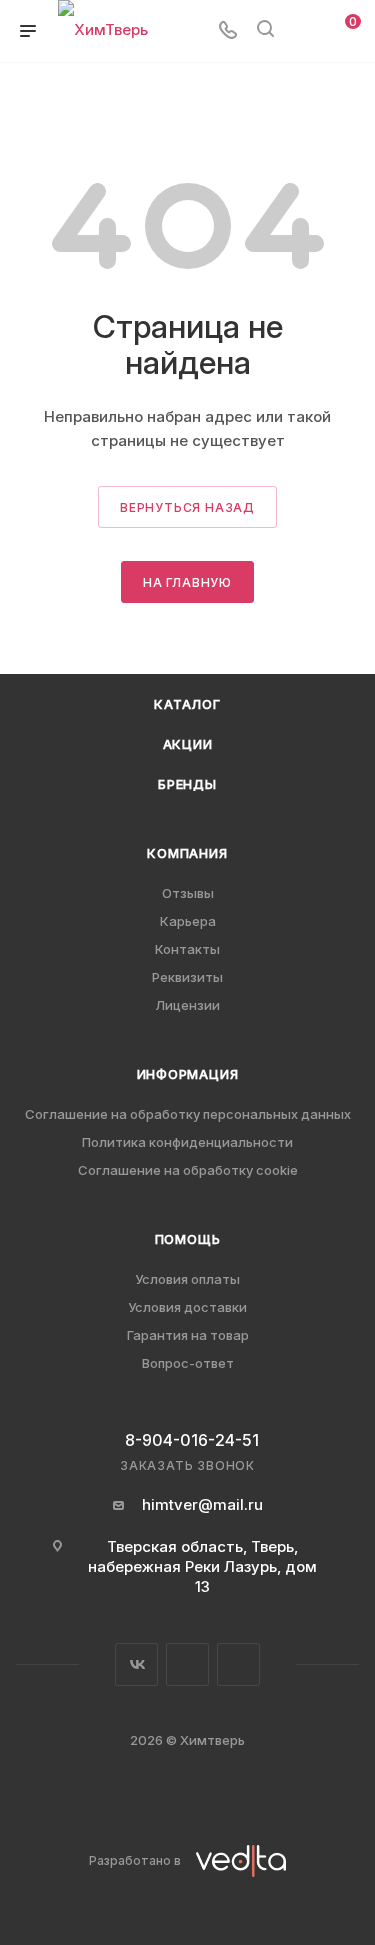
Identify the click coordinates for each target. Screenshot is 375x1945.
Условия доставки (187, 1307)
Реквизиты (187, 977)
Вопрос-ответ (188, 1363)
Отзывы (188, 893)
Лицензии (187, 1005)
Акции (188, 744)
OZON (187, 1664)
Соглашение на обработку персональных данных (188, 1114)
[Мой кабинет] (303, 31)
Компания (187, 853)
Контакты (187, 949)
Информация (188, 1074)
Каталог (187, 704)
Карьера (188, 921)
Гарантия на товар (188, 1335)
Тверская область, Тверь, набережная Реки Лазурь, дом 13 (202, 1566)
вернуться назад (187, 507)
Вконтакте (136, 1664)
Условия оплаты (187, 1279)
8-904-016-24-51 (192, 1440)
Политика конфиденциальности (187, 1142)
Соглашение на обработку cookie (188, 1170)
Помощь (188, 1239)
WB (238, 1664)
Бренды (187, 784)
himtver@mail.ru (202, 1504)
